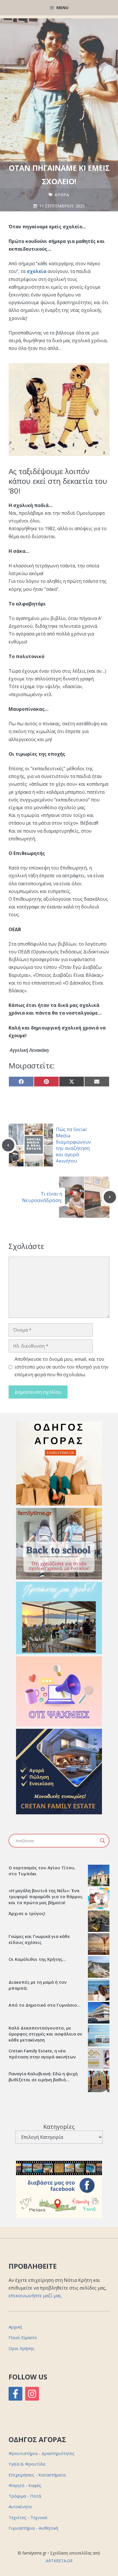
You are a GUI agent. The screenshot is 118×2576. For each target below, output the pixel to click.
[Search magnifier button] (103, 1841)
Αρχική (15, 2327)
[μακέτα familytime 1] (59, 1813)
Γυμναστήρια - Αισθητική (33, 2528)
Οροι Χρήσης (21, 2348)
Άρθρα (62, 195)
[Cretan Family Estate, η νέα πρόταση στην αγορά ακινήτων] (99, 2059)
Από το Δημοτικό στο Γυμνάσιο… (45, 2005)
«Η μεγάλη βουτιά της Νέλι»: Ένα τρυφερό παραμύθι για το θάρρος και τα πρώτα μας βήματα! (46, 1896)
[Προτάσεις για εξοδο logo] (59, 1652)
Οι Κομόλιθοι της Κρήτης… (37, 1959)
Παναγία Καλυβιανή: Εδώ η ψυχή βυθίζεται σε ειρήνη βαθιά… (43, 2077)
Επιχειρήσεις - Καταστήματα (37, 2475)
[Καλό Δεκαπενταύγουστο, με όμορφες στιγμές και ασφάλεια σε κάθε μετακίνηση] (99, 2036)
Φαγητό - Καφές (25, 2485)
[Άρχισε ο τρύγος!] (99, 1922)
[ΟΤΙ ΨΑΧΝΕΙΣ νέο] (59, 1725)
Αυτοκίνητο (20, 2506)
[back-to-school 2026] (59, 1578)
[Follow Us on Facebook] (15, 2394)
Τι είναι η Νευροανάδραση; (42, 1197)
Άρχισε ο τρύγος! (27, 1913)
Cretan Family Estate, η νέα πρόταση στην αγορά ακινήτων (42, 2054)
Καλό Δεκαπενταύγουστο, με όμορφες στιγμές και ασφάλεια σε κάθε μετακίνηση (45, 2034)
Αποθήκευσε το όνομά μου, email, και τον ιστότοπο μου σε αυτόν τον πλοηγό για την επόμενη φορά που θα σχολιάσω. (62, 1367)
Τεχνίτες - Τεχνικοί (28, 2517)
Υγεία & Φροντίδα (27, 2464)
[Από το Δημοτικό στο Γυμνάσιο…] (99, 2013)
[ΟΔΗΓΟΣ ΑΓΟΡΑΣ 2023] (59, 1504)
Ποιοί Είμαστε (23, 2337)
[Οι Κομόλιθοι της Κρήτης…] (99, 1968)
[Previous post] (8, 1145)
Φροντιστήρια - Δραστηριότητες (42, 2453)
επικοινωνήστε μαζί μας (35, 2296)
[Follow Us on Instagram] (32, 2394)
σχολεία (37, 271)
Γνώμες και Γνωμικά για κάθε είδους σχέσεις (39, 1939)
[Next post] (110, 1197)
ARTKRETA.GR (59, 2561)
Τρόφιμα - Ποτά (25, 2496)
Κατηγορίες (59, 2127)
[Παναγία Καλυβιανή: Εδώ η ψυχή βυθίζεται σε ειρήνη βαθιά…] (99, 2082)
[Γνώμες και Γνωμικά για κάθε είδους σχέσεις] (99, 1945)
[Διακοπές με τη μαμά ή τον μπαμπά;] (99, 1991)
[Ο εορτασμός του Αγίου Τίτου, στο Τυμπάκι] (99, 1876)
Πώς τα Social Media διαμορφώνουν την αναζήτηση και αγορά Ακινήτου (73, 1145)
